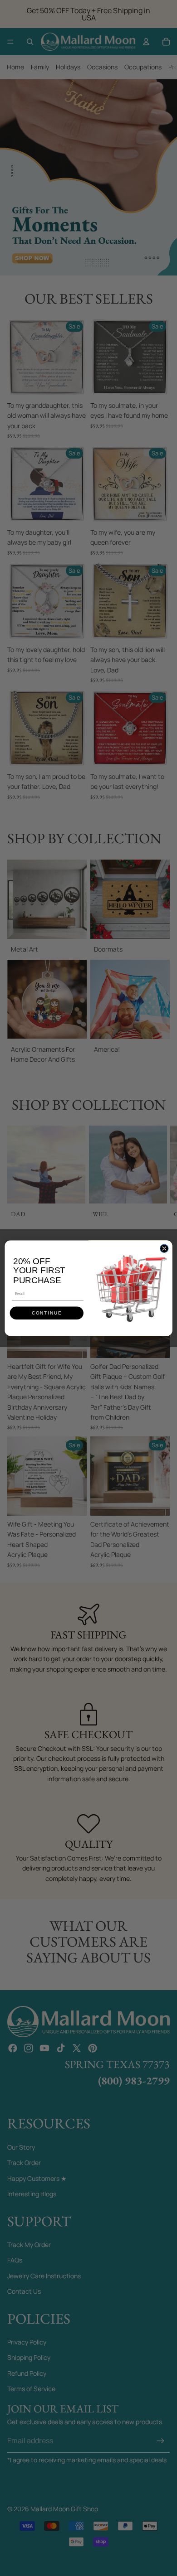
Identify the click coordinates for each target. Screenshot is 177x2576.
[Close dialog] (164, 1248)
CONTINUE (47, 1313)
